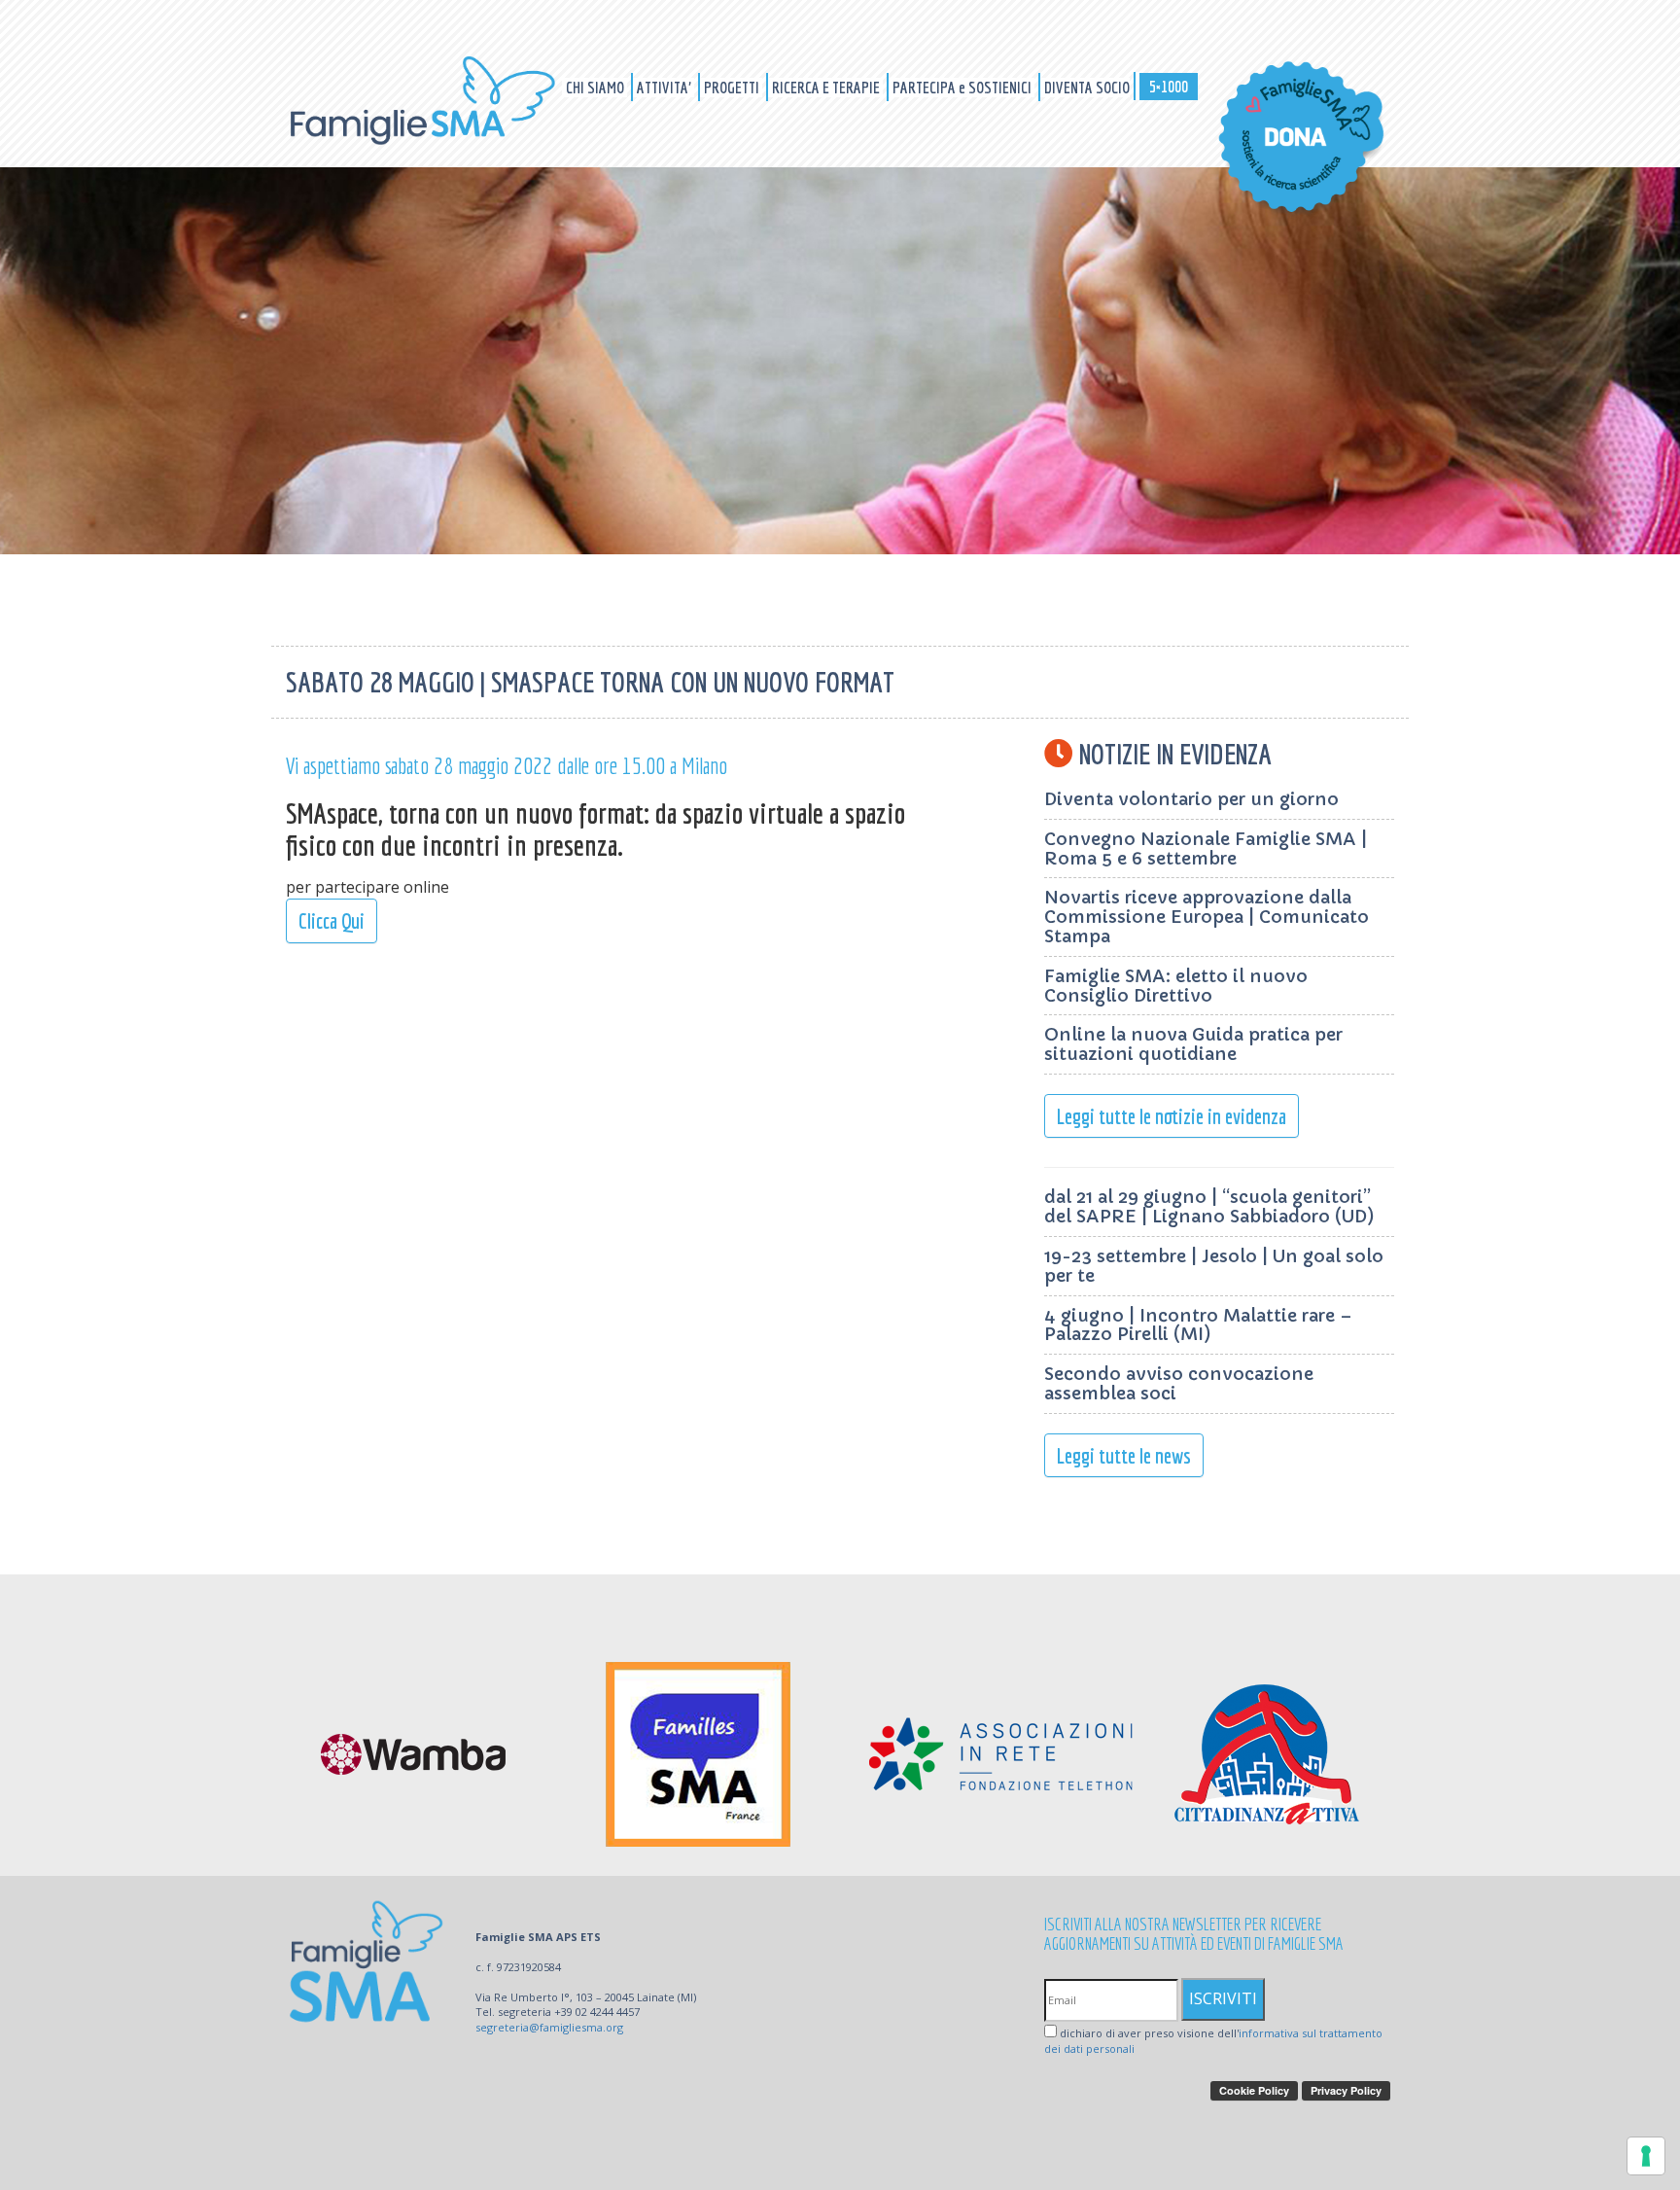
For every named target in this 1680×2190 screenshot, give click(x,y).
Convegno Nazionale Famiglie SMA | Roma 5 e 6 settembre (1206, 848)
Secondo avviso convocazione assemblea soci (1179, 1383)
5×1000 (1169, 86)
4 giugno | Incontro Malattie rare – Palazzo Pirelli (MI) (1198, 1325)
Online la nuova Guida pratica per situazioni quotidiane (1193, 1044)
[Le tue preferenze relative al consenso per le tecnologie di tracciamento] (1646, 2156)
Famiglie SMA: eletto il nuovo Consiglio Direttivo (1176, 986)
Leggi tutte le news (1124, 1455)
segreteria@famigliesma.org (549, 2027)
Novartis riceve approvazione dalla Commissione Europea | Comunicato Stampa (1207, 917)
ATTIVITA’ (665, 87)
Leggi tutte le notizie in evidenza (1172, 1116)
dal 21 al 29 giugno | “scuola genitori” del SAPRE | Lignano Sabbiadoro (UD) (1209, 1206)
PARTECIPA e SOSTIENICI (963, 87)
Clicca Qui (332, 920)
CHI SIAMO (596, 87)
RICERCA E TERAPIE (827, 87)
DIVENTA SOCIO (1087, 87)
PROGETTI (733, 87)
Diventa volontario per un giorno (1191, 799)
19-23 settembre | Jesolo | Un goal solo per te (1214, 1266)
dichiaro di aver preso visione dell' (1213, 2041)
